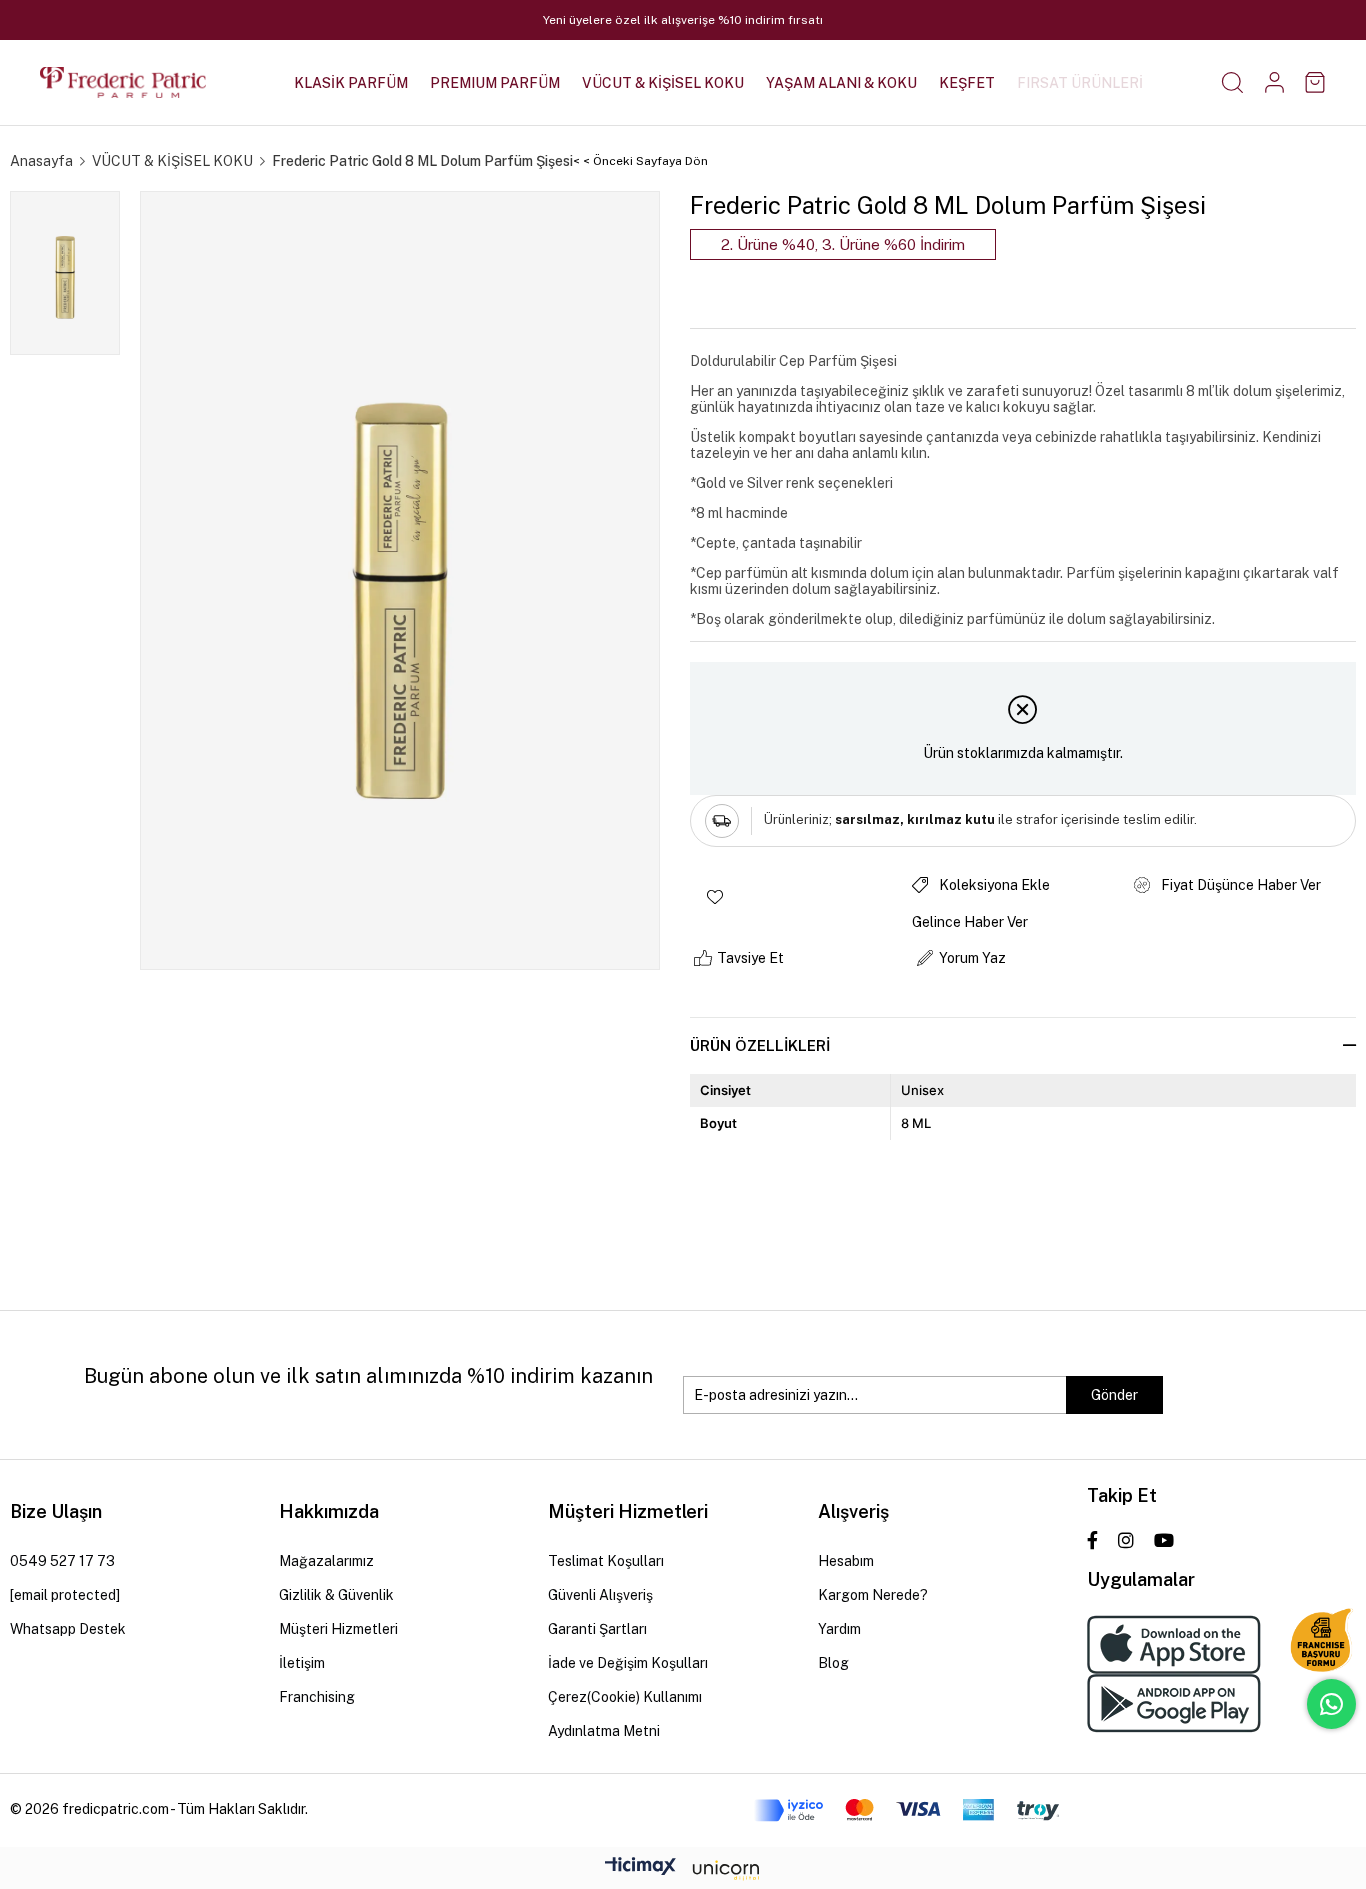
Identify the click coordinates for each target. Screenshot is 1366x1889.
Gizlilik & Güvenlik (336, 1595)
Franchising (317, 1697)
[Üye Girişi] (1274, 82)
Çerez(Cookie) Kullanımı (625, 1697)
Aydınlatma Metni (604, 1731)
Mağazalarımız (326, 1561)
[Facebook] (1092, 1540)
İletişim (302, 1663)
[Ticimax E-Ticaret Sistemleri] (683, 1871)
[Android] (1174, 1703)
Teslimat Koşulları (606, 1561)
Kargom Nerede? (873, 1595)
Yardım (839, 1629)
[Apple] (1174, 1644)
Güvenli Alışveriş (600, 1595)
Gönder (1114, 1395)
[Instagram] (1126, 1540)
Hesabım (846, 1561)
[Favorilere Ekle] (801, 897)
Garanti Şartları (597, 1629)
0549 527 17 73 (62, 1561)
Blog (833, 1663)
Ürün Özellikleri (760, 1045)
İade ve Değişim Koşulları (628, 1663)
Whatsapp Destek (68, 1629)
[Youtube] (1164, 1540)
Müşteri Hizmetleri (338, 1629)
